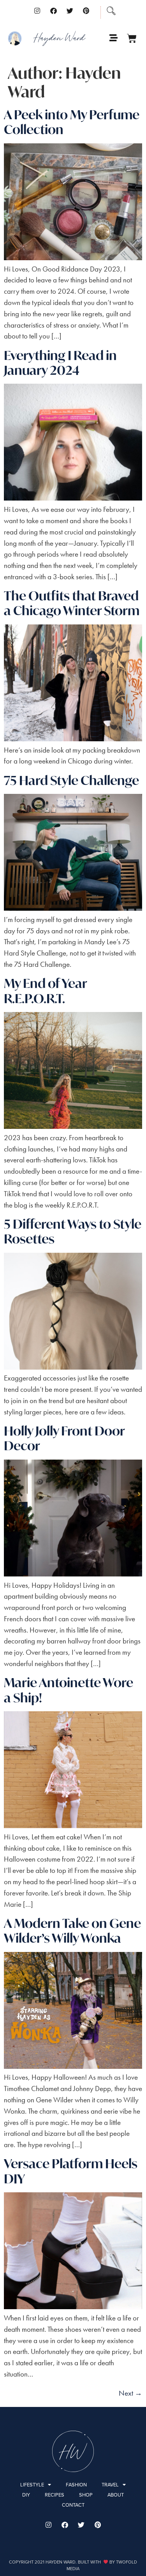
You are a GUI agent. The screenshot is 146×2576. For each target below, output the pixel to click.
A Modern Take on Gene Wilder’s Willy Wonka (72, 1931)
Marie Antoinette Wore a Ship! (69, 1690)
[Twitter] (70, 11)
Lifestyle (32, 2485)
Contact (73, 2505)
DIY (26, 2495)
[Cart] (132, 38)
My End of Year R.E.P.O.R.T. (45, 991)
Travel (110, 2485)
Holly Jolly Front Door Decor (64, 1438)
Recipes (55, 2495)
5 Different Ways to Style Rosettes (73, 1231)
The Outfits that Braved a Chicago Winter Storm (72, 603)
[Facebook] (53, 11)
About (116, 2495)
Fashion (76, 2485)
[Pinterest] (86, 11)
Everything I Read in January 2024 (60, 363)
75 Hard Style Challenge (71, 780)
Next (130, 2393)
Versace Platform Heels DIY (71, 2171)
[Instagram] (37, 11)
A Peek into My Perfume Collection (72, 122)
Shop (86, 2495)
